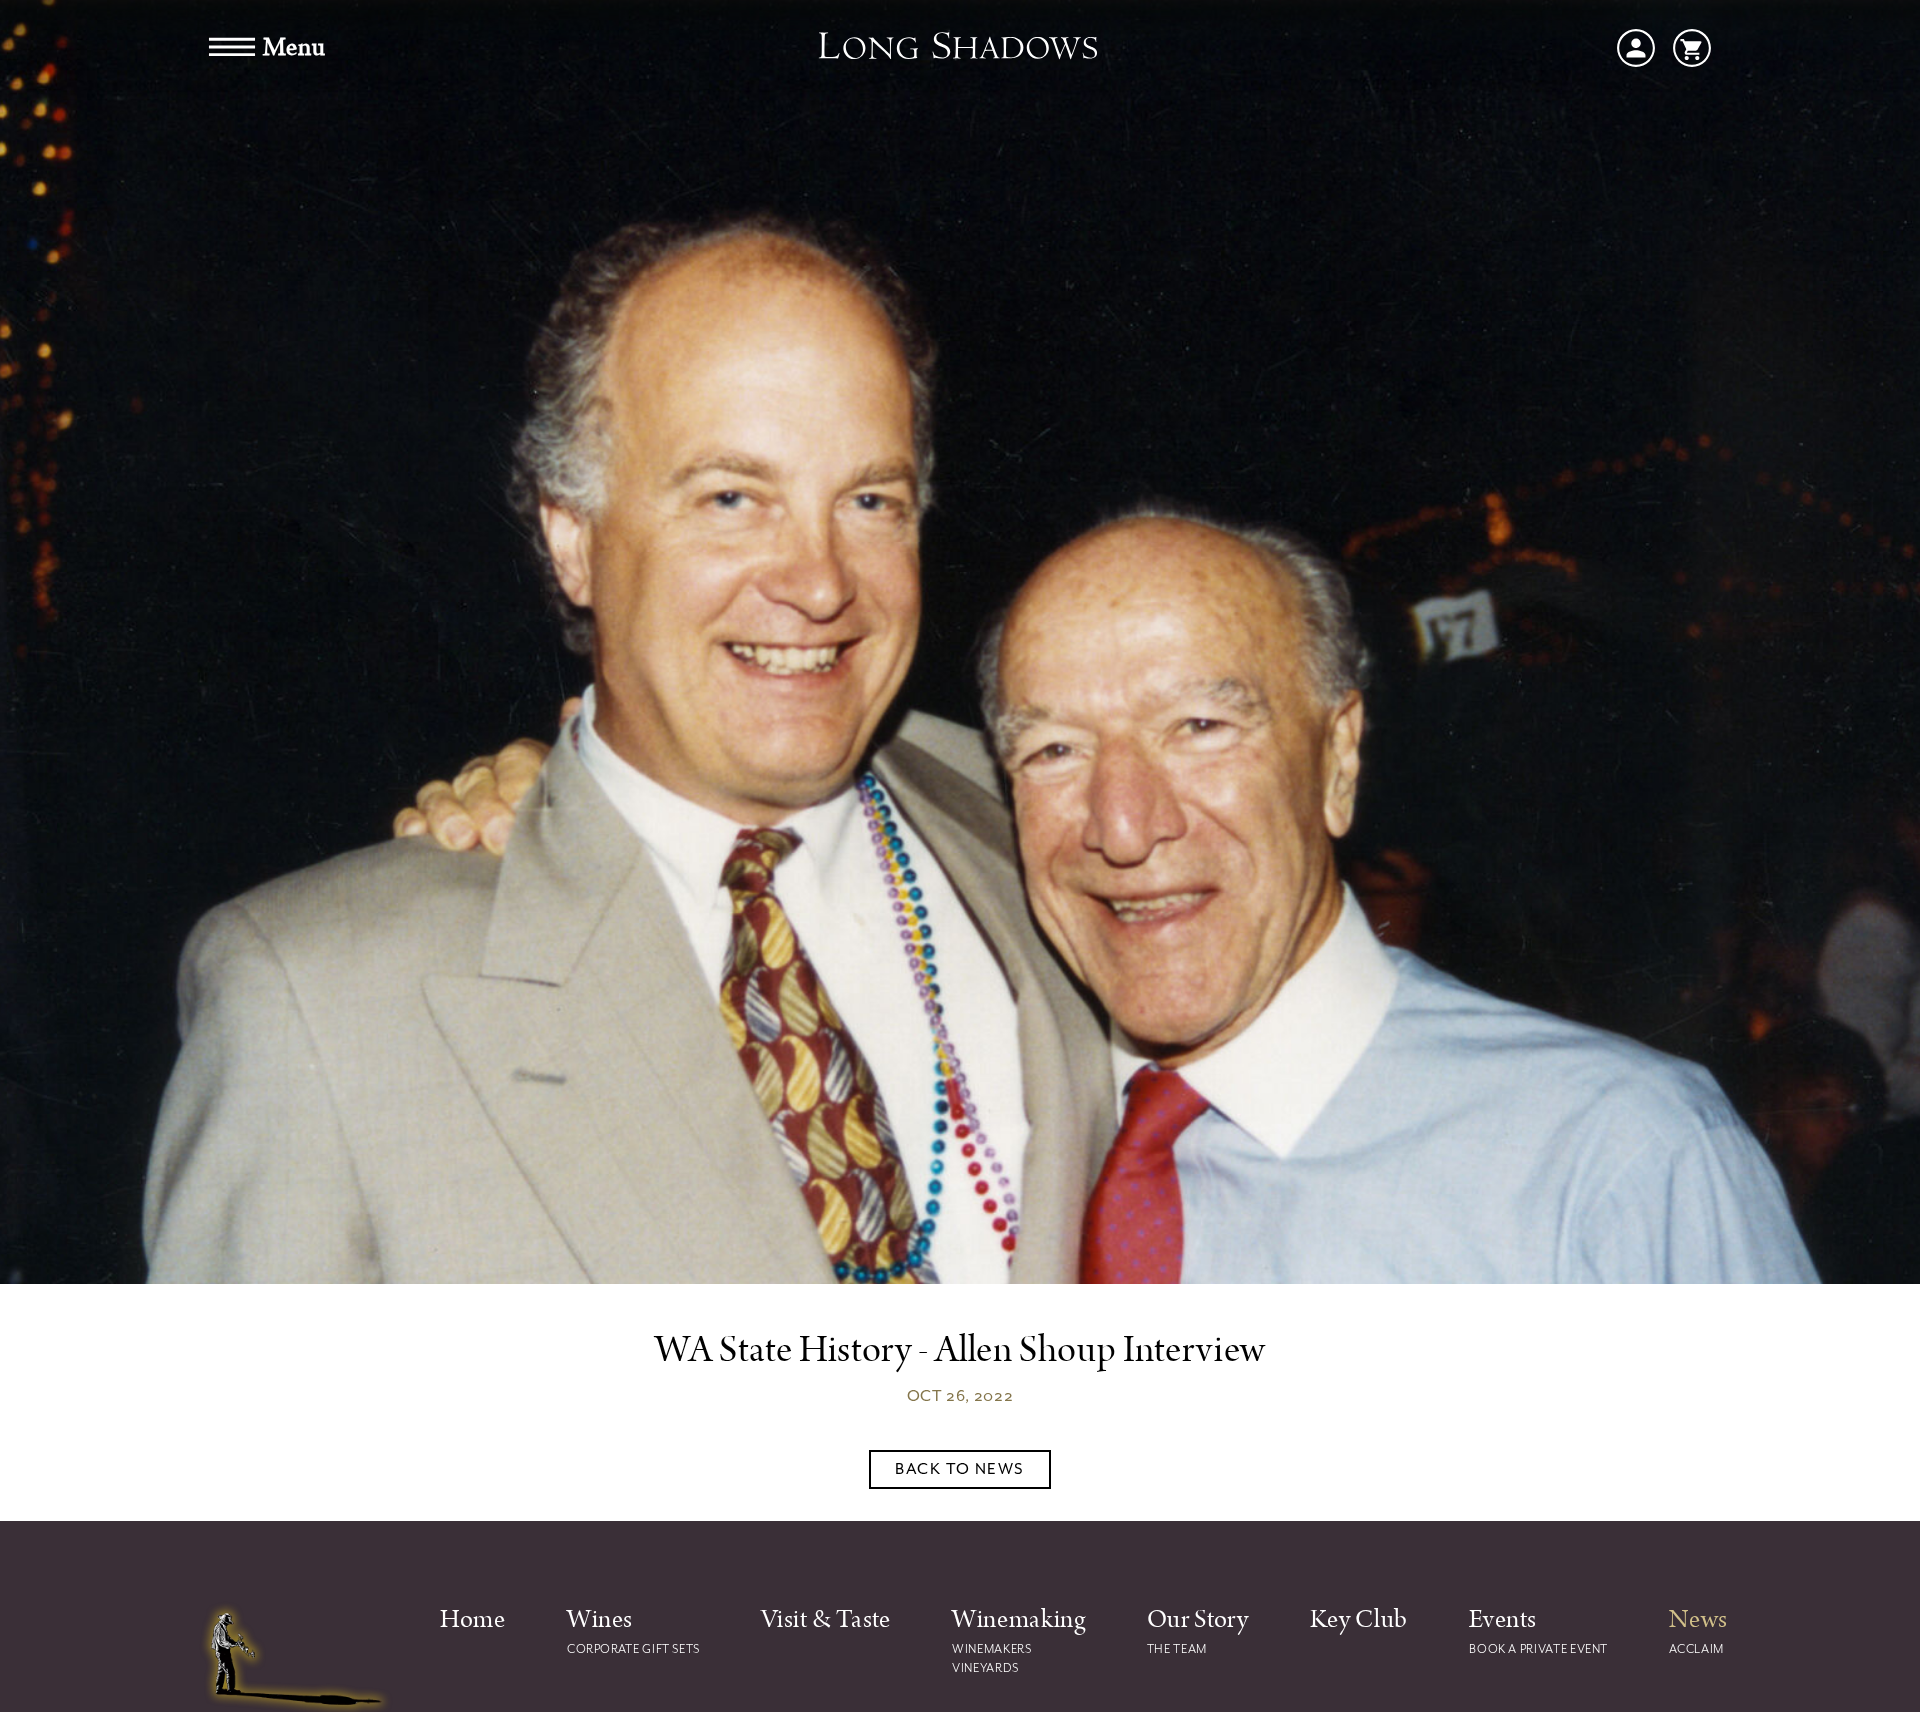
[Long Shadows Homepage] (960, 48)
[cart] (1692, 46)
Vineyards (985, 1668)
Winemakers (991, 1649)
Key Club (1359, 1619)
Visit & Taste (825, 1619)
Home (473, 1619)
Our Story (1198, 1619)
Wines (600, 1619)
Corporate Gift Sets (633, 1649)
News (1698, 1619)
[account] (1636, 46)
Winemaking (1018, 1619)
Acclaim (1696, 1649)
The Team (1177, 1649)
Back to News (959, 1469)
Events (1503, 1619)
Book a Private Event (1538, 1649)
